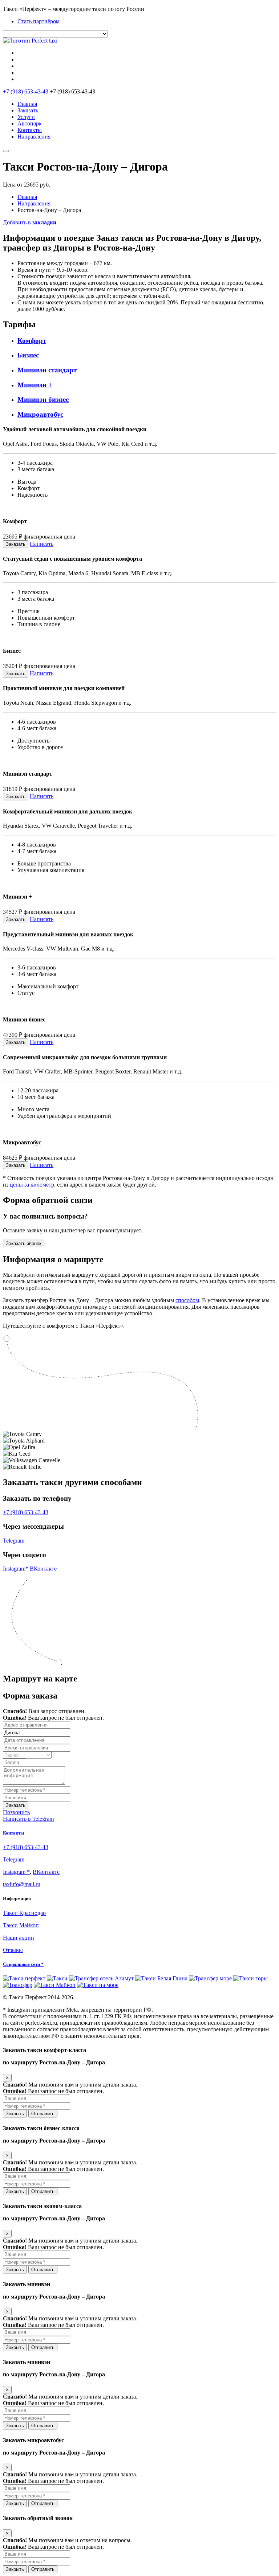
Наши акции (19, 1938)
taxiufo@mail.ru (22, 1884)
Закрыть (15, 2114)
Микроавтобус (40, 414)
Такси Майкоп (21, 1925)
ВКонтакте (43, 1569)
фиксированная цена (49, 537)
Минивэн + (35, 385)
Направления (34, 137)
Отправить (43, 2114)
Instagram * (16, 1872)
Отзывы (13, 1950)
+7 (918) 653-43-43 (26, 91)
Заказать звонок (24, 1243)
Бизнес (28, 355)
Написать (42, 544)
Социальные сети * (23, 1964)
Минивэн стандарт (47, 370)
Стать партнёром (39, 21)
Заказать (28, 110)
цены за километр (32, 1185)
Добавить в (30, 222)
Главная (27, 104)
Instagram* (16, 1569)
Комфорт (32, 341)
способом (187, 1300)
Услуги (26, 117)
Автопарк (30, 123)
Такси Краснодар (24, 1913)
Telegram (14, 1541)
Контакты (30, 130)
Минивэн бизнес (43, 399)
